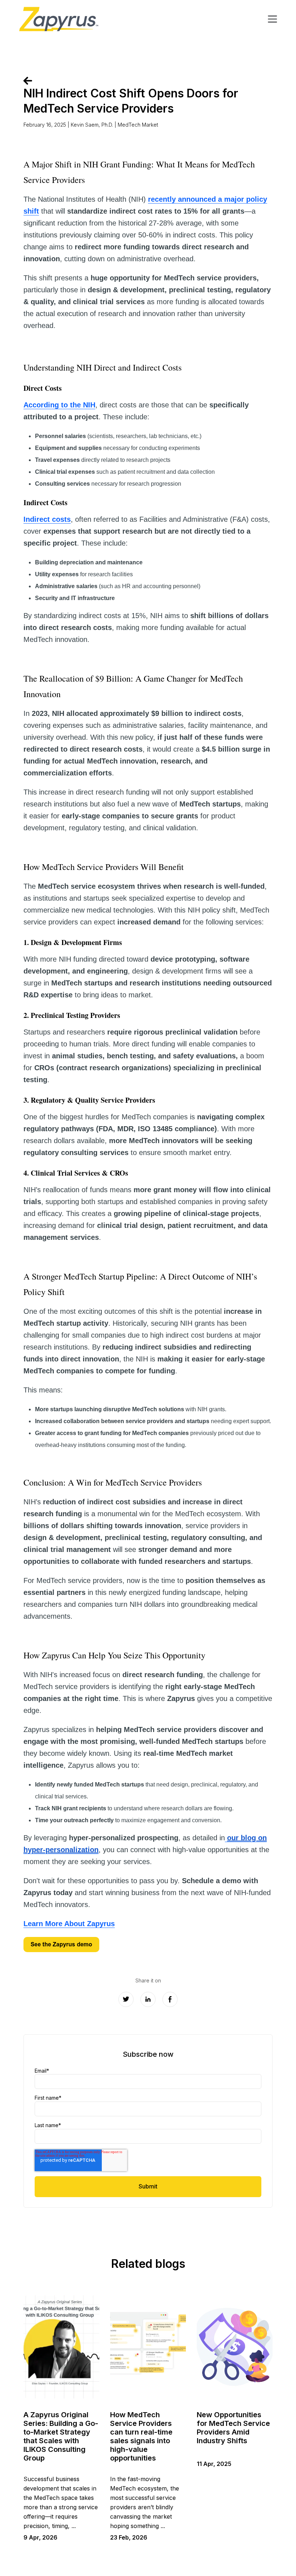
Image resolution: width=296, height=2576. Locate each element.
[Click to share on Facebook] (170, 1999)
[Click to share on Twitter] (126, 1999)
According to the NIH (59, 405)
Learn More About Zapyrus (69, 1924)
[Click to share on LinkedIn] (148, 1999)
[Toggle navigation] (273, 19)
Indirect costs (47, 519)
